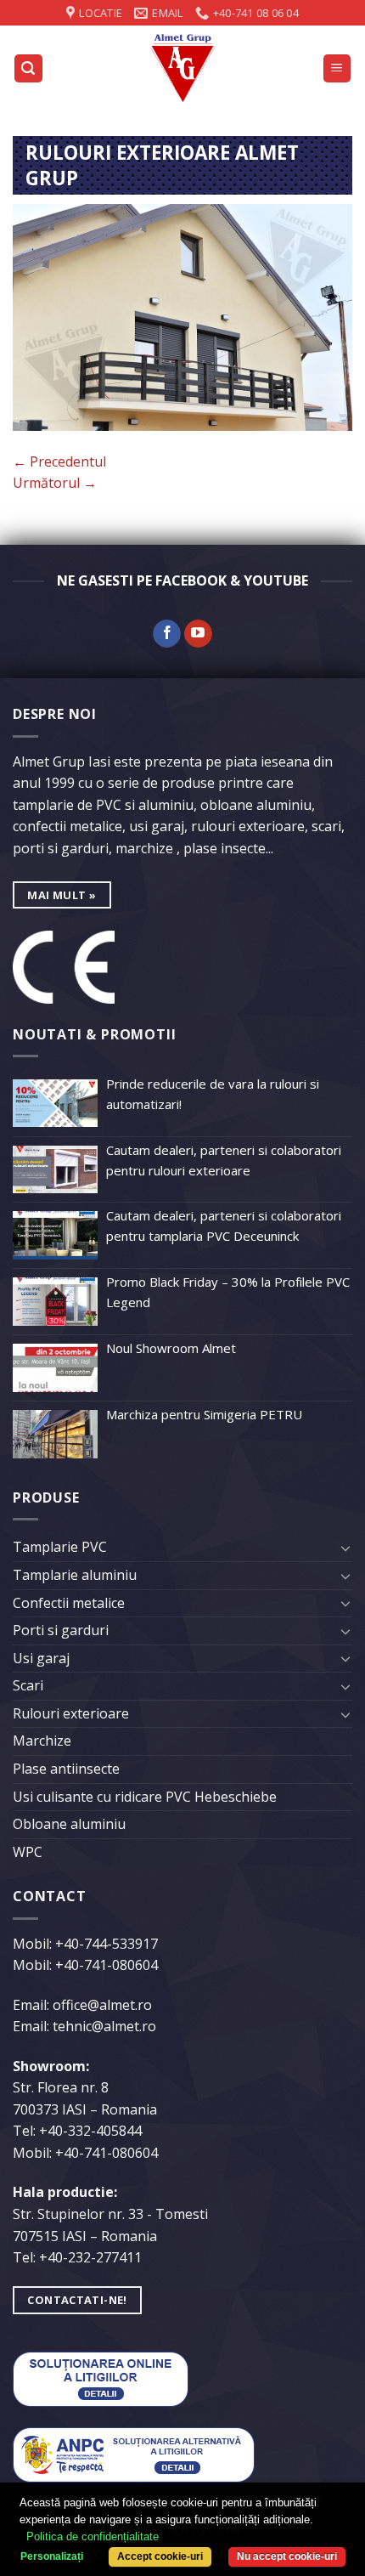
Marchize (42, 1741)
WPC (28, 1852)
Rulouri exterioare (71, 1713)
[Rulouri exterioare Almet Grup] (182, 316)
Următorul (55, 483)
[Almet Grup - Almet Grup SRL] (182, 68)
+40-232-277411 (90, 2257)
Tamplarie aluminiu (75, 1575)
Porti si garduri (61, 1630)
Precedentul (59, 461)
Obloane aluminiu (69, 1824)
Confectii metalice (69, 1603)
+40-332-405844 (90, 2131)
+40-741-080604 (107, 1965)
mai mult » (62, 895)
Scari (28, 1685)
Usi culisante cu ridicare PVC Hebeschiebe (145, 1797)
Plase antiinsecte (66, 1769)
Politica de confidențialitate (93, 2536)
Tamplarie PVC (60, 1547)
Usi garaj (41, 1658)
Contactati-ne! (77, 2300)
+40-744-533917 (107, 1944)
